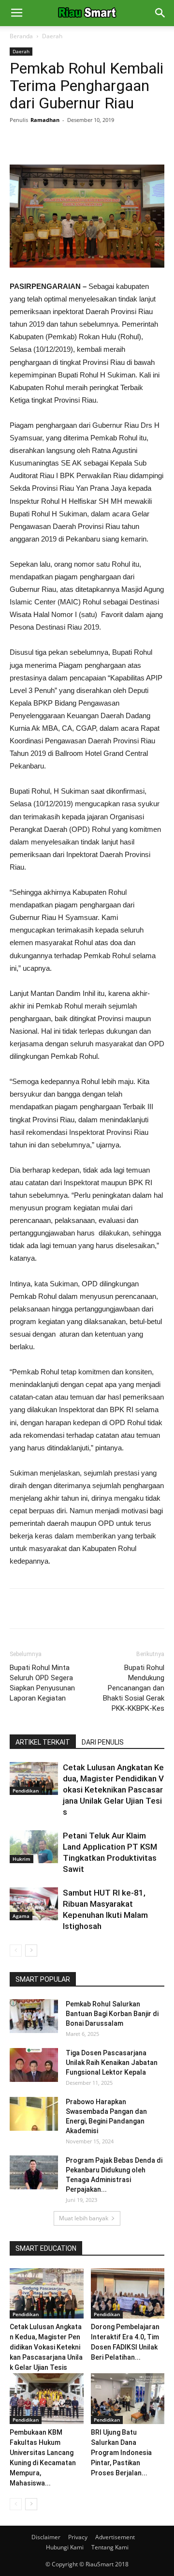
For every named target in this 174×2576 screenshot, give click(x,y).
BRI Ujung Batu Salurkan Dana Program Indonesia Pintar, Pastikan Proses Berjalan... (121, 2453)
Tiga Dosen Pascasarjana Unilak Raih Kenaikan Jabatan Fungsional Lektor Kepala (112, 2063)
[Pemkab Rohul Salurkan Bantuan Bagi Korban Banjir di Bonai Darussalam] (34, 2016)
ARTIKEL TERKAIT (43, 1742)
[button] (160, 13)
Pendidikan (26, 1791)
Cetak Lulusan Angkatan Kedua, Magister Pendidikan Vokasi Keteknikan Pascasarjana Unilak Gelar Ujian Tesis (113, 1790)
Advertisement (115, 2537)
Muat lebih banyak (84, 2218)
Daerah (52, 36)
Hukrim (22, 1859)
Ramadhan (45, 120)
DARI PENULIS (103, 1742)
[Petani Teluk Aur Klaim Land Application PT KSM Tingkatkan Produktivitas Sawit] (34, 1847)
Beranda (21, 36)
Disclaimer (46, 2537)
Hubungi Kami (65, 2547)
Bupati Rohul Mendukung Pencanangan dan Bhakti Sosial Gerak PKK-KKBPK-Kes (134, 1688)
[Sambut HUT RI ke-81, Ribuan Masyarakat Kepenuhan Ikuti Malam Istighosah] (34, 1904)
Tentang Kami (110, 2547)
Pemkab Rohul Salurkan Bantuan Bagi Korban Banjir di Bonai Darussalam (112, 2014)
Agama (21, 1916)
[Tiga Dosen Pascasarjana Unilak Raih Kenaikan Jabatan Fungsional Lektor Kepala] (34, 2065)
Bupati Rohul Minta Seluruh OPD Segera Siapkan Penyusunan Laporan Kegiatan (42, 1683)
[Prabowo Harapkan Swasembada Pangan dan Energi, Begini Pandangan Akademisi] (34, 2114)
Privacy (78, 2537)
